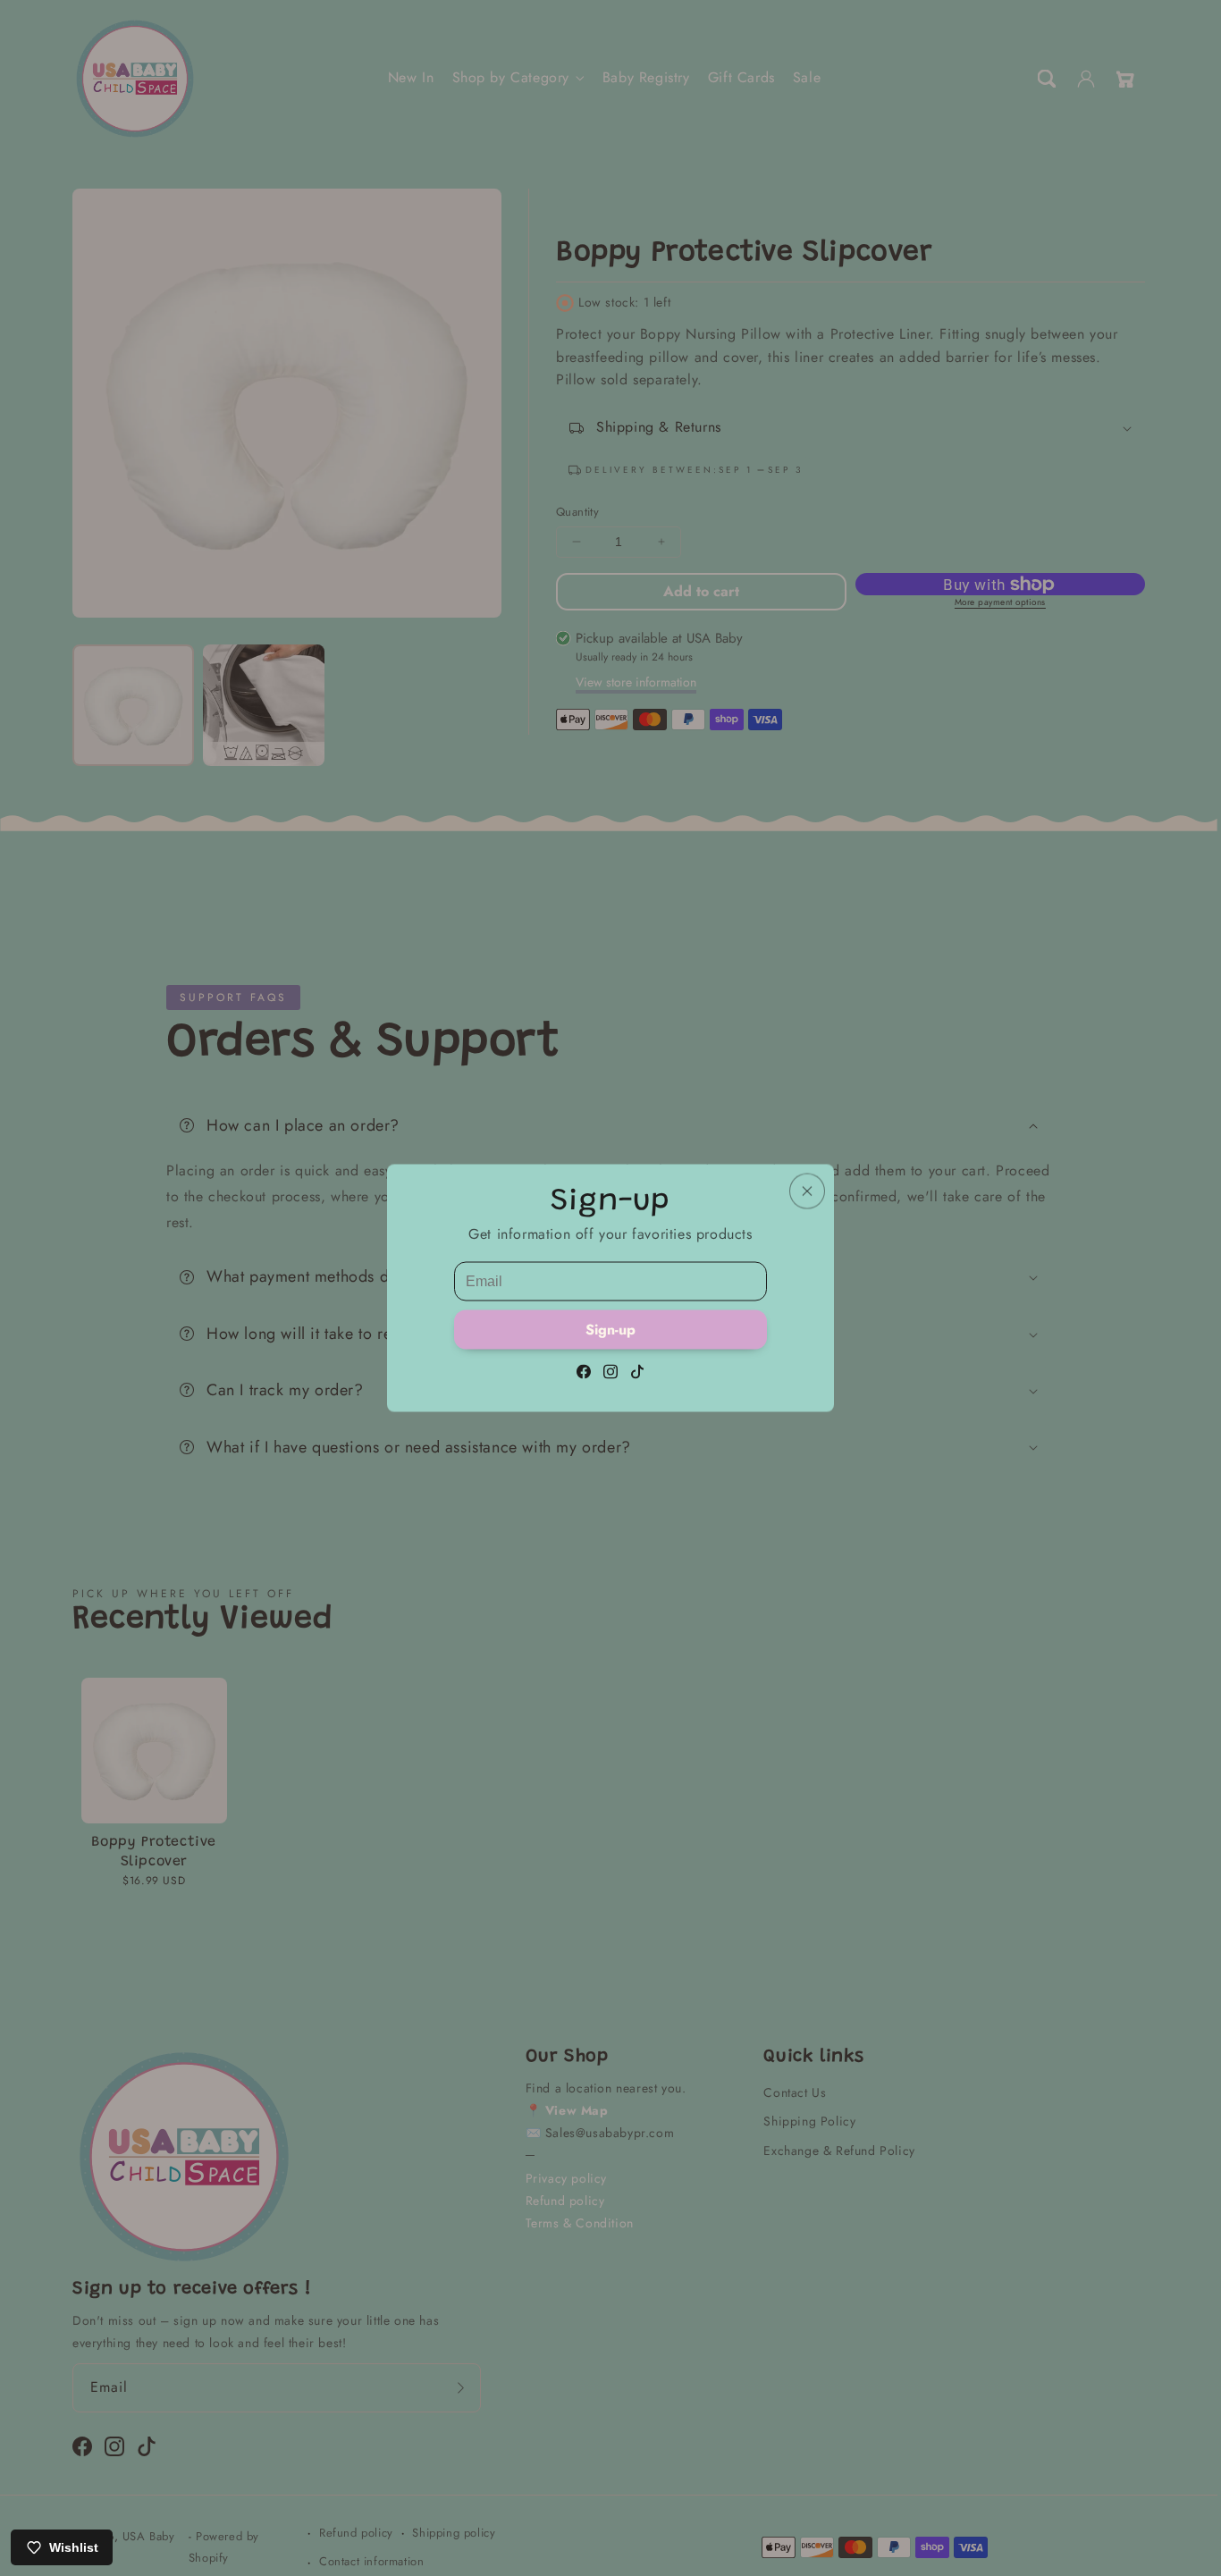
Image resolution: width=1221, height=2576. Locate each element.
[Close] (807, 1191)
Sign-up (610, 1330)
